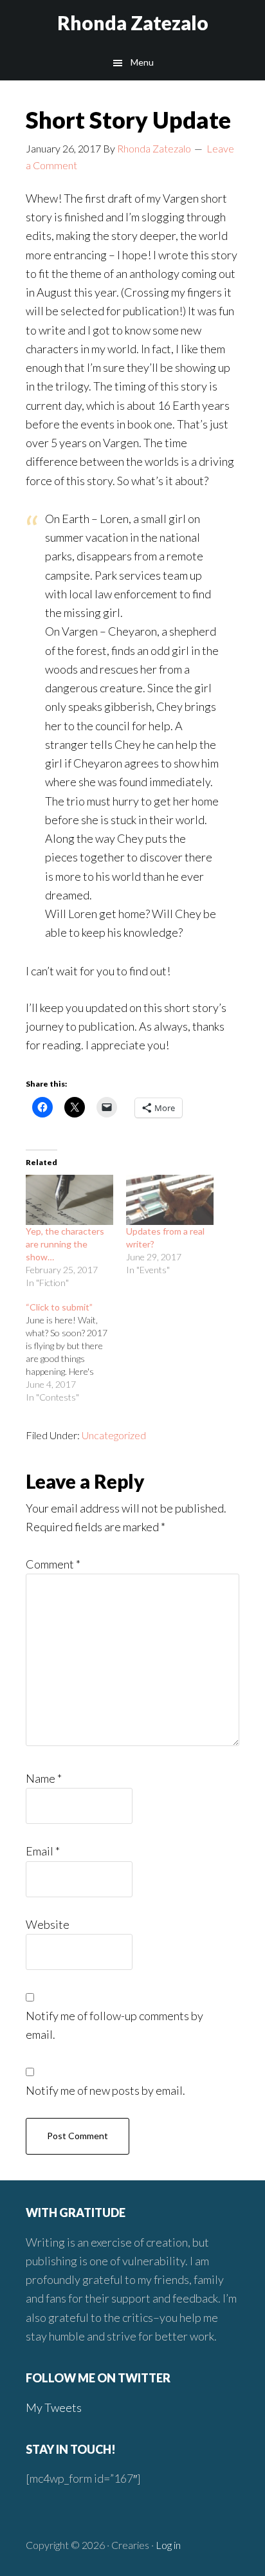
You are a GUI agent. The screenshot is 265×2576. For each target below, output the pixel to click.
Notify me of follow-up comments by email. (114, 2025)
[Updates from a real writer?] (170, 1200)
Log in (168, 2545)
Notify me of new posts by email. (105, 2090)
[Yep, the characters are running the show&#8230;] (69, 1200)
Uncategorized (114, 1435)
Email (43, 1851)
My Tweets (54, 2407)
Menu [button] (142, 62)
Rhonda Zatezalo (133, 23)
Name (44, 1778)
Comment (53, 1564)
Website (48, 1924)
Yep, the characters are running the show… (65, 1244)
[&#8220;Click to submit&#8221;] (76, 1352)
